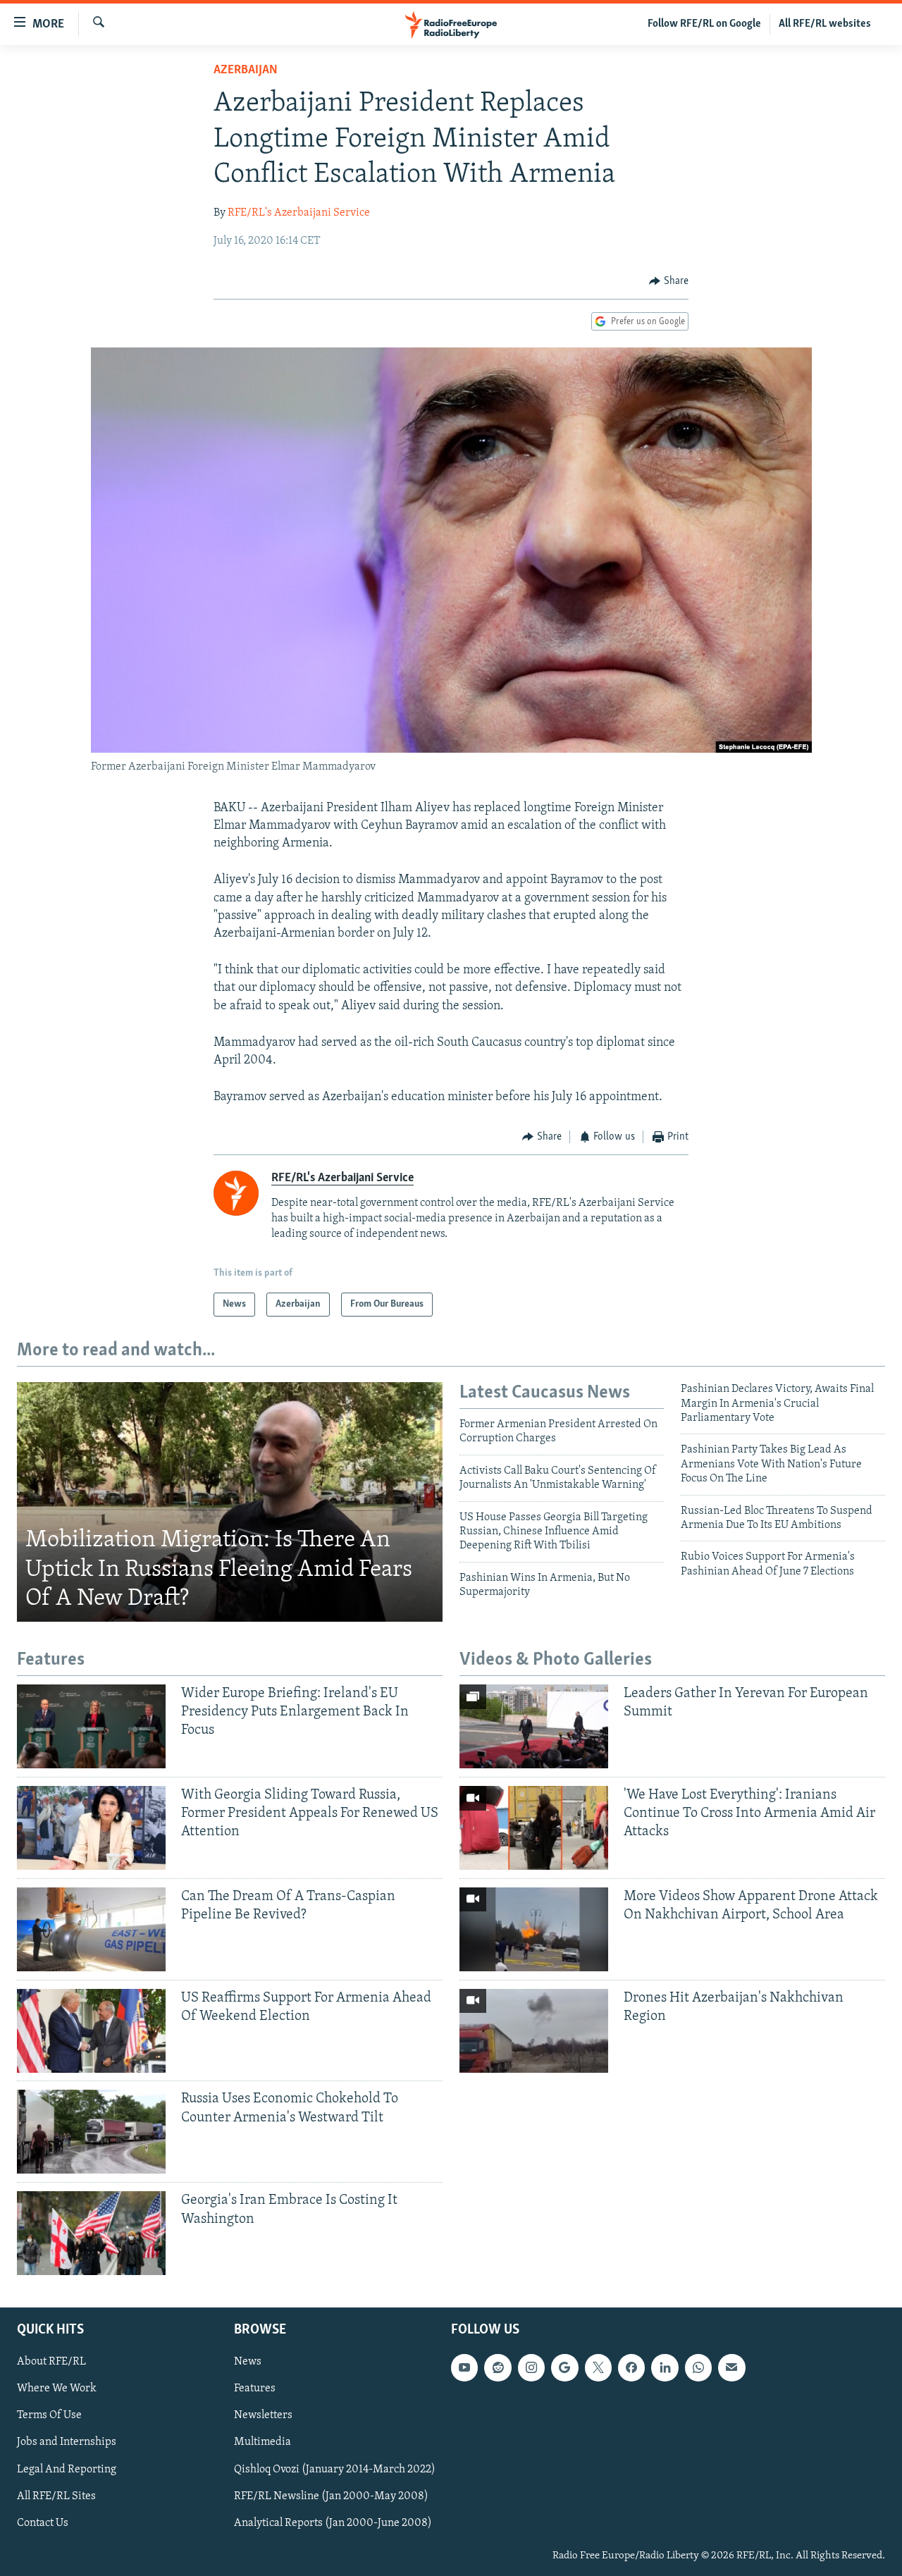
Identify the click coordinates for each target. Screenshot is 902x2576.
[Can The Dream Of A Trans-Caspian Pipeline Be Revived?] (91, 1929)
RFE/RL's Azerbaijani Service (299, 213)
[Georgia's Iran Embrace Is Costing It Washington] (91, 2233)
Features (255, 2389)
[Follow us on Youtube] (464, 2368)
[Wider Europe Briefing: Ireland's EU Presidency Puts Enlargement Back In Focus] (91, 1726)
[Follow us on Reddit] (498, 2368)
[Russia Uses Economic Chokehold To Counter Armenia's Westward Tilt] (91, 2132)
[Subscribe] (731, 2368)
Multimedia (262, 2443)
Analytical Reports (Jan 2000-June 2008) (333, 2523)
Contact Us (43, 2523)
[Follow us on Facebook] (631, 2368)
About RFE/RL (51, 2362)
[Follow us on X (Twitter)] (598, 2368)
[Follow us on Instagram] (531, 2368)
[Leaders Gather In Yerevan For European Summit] (534, 1726)
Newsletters (263, 2416)
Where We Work (57, 2389)
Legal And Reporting (67, 2470)
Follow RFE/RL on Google (704, 24)
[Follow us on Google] (564, 2368)
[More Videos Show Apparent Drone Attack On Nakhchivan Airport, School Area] (534, 1929)
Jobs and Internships (67, 2443)
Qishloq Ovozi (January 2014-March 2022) (335, 2470)
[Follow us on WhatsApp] (698, 2368)
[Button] (669, 281)
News (248, 2362)
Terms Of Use (49, 2416)
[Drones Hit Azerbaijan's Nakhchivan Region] (534, 2031)
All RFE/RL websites (825, 24)
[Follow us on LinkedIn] (665, 2368)
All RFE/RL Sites (56, 2496)
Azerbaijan (246, 70)
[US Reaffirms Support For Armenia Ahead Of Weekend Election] (91, 2031)
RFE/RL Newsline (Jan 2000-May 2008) (331, 2496)
